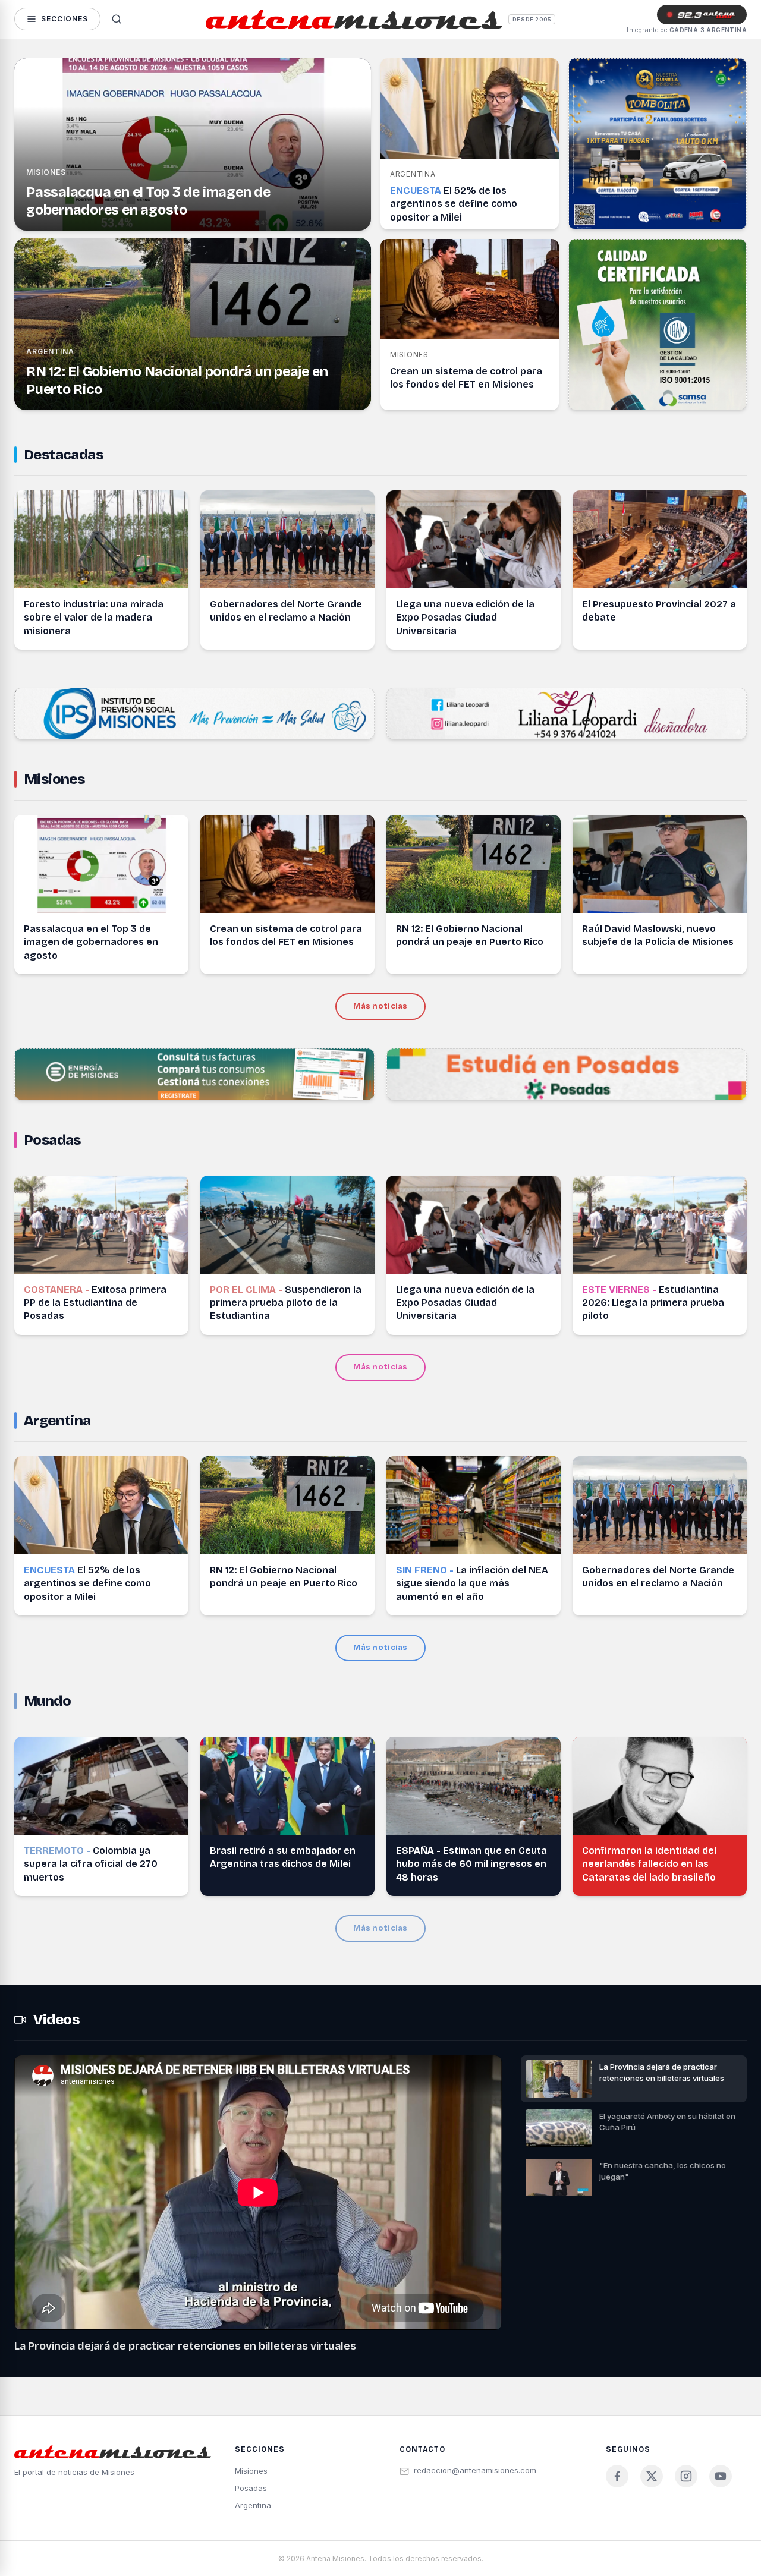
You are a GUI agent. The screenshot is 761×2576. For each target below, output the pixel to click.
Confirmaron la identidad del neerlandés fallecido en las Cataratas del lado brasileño (649, 1864)
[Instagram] (686, 2476)
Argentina (50, 352)
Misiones (46, 172)
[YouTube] (721, 2476)
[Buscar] (117, 19)
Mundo (47, 1701)
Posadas (52, 1140)
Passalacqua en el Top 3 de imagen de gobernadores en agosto (91, 942)
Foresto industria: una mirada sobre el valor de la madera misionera (94, 618)
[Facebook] (617, 2476)
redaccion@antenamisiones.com (475, 2470)
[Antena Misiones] (354, 19)
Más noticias (380, 1006)
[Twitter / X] (652, 2476)
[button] (634, 2079)
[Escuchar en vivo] (702, 14)
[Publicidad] (658, 144)
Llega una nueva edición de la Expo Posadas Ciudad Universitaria (465, 618)
